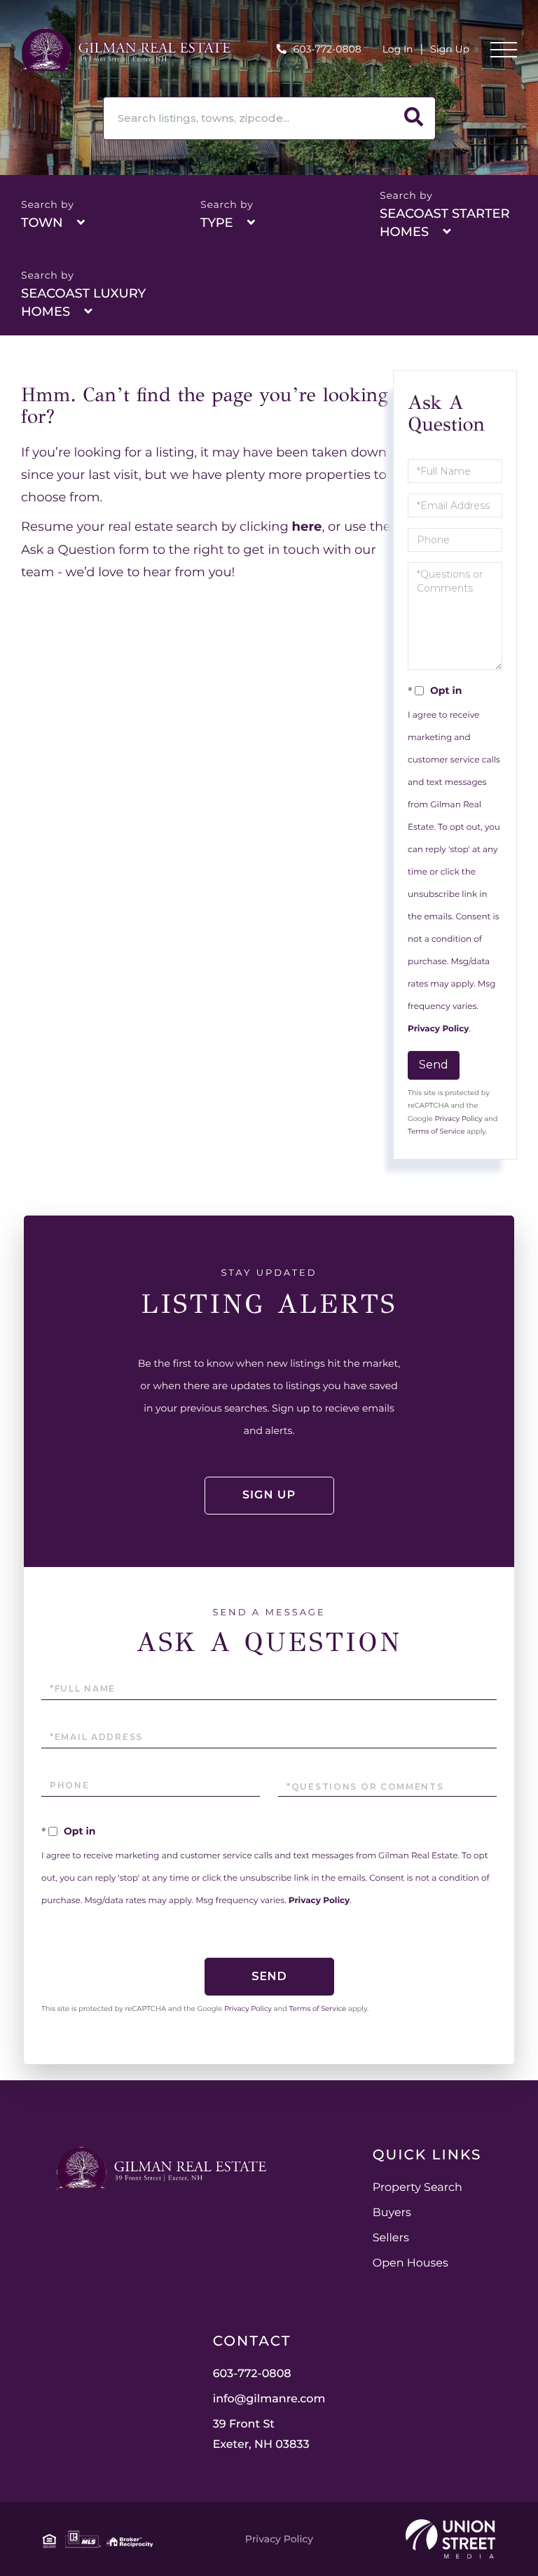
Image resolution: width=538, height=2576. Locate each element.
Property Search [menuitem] (418, 2188)
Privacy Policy (438, 1029)
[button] (414, 118)
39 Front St (261, 2435)
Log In (398, 49)
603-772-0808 (327, 49)
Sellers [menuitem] (391, 2238)
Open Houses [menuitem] (411, 2263)
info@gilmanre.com (269, 2399)
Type (217, 223)
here (307, 527)
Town (42, 223)
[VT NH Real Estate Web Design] (450, 2539)
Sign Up (450, 49)
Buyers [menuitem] (392, 2213)
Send (434, 1065)
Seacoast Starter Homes (445, 223)
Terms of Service (436, 1131)
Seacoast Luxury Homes (83, 302)
